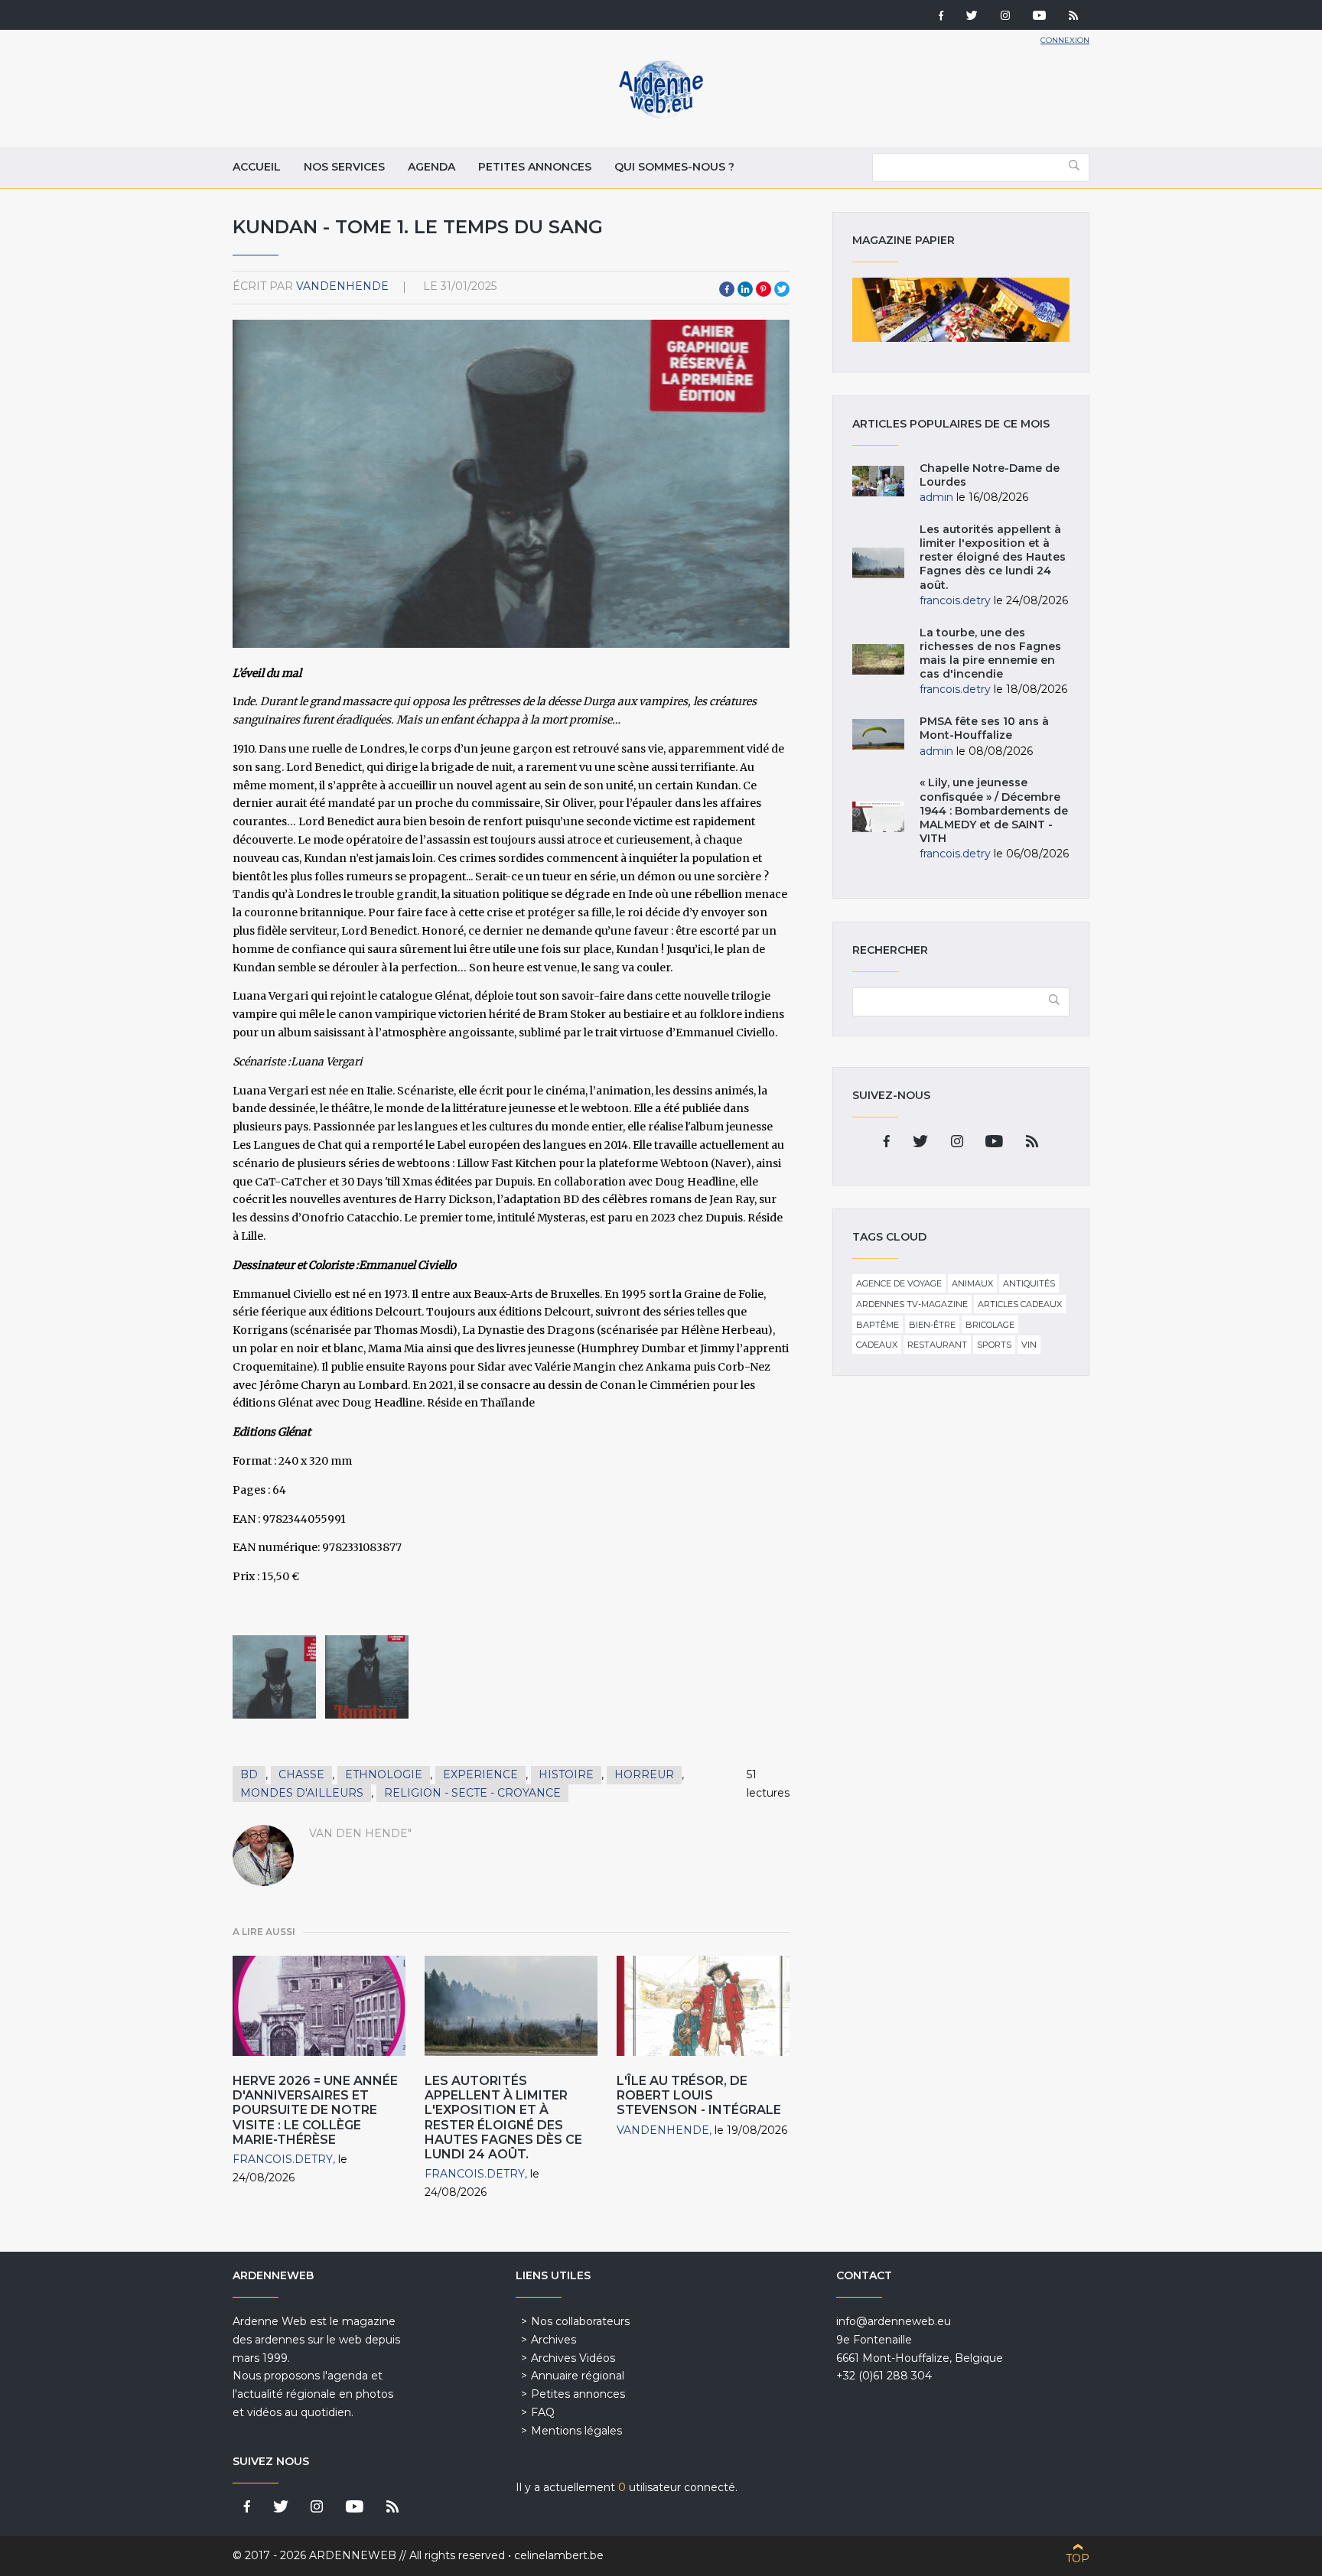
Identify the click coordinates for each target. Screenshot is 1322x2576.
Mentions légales (576, 2431)
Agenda (431, 167)
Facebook (727, 289)
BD (249, 1774)
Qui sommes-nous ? (674, 167)
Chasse (301, 1774)
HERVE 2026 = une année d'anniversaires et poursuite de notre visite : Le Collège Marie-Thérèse (315, 2110)
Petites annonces (535, 167)
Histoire (566, 1774)
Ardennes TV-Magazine (912, 1304)
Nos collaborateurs (580, 2321)
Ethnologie (384, 1774)
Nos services (344, 167)
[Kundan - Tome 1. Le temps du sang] (274, 1677)
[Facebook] (941, 17)
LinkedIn (745, 289)
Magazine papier (961, 310)
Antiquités (1029, 1283)
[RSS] (1073, 17)
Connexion (1065, 40)
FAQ (543, 2412)
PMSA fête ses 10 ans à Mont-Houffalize (984, 728)
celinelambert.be (559, 2555)
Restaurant (937, 1345)
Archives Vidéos (573, 2358)
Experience (480, 1774)
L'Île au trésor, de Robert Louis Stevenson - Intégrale (699, 2095)
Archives (554, 2340)
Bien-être (932, 1325)
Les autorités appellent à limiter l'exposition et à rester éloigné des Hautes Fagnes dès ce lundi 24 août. (503, 2117)
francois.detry (283, 2159)
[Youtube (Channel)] (1039, 17)
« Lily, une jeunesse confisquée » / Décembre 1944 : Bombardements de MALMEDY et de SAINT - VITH (994, 810)
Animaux (972, 1283)
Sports (994, 1345)
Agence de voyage (899, 1283)
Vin (1029, 1345)
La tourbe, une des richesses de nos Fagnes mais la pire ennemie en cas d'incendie (990, 654)
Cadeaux (877, 1345)
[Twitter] (972, 17)
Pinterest (764, 289)
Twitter (782, 289)
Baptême (878, 1325)
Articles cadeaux (1020, 1304)
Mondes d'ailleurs (302, 1793)
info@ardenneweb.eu (894, 2321)
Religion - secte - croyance (472, 1793)
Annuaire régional (578, 2376)
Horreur (644, 1774)
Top (1078, 2558)
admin (936, 497)
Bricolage (990, 1325)
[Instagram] (1005, 17)
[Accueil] (661, 115)
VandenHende (342, 286)
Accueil (257, 167)
